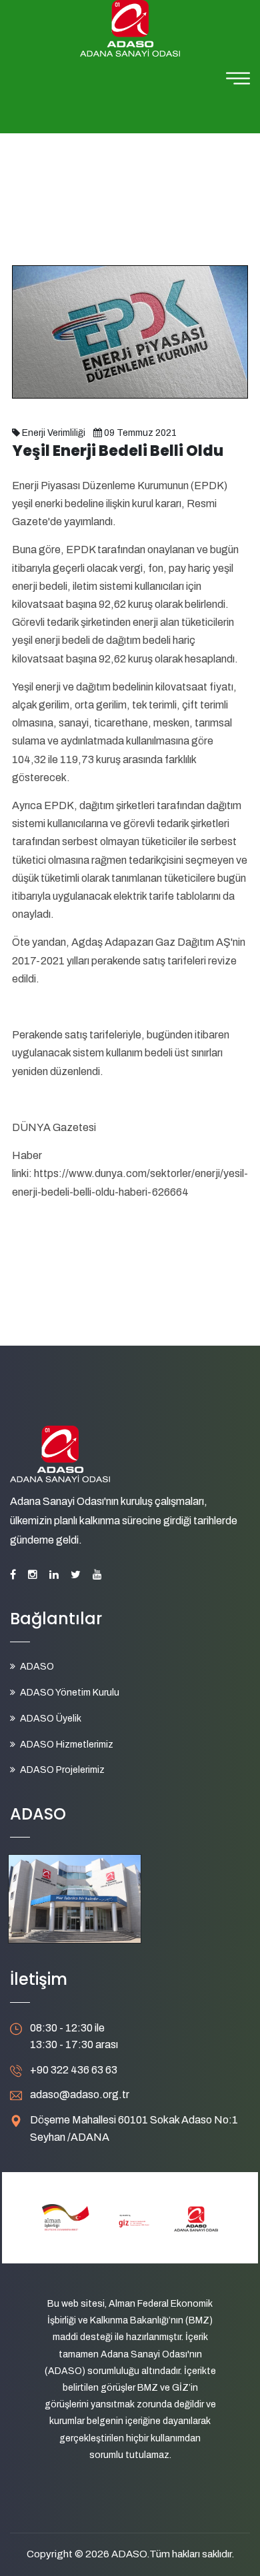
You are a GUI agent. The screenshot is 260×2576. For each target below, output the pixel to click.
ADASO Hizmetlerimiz (67, 1745)
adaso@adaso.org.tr (80, 2094)
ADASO (37, 1667)
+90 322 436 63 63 (74, 2070)
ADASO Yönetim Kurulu (70, 1693)
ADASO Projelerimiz (62, 1770)
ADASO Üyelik (51, 1719)
